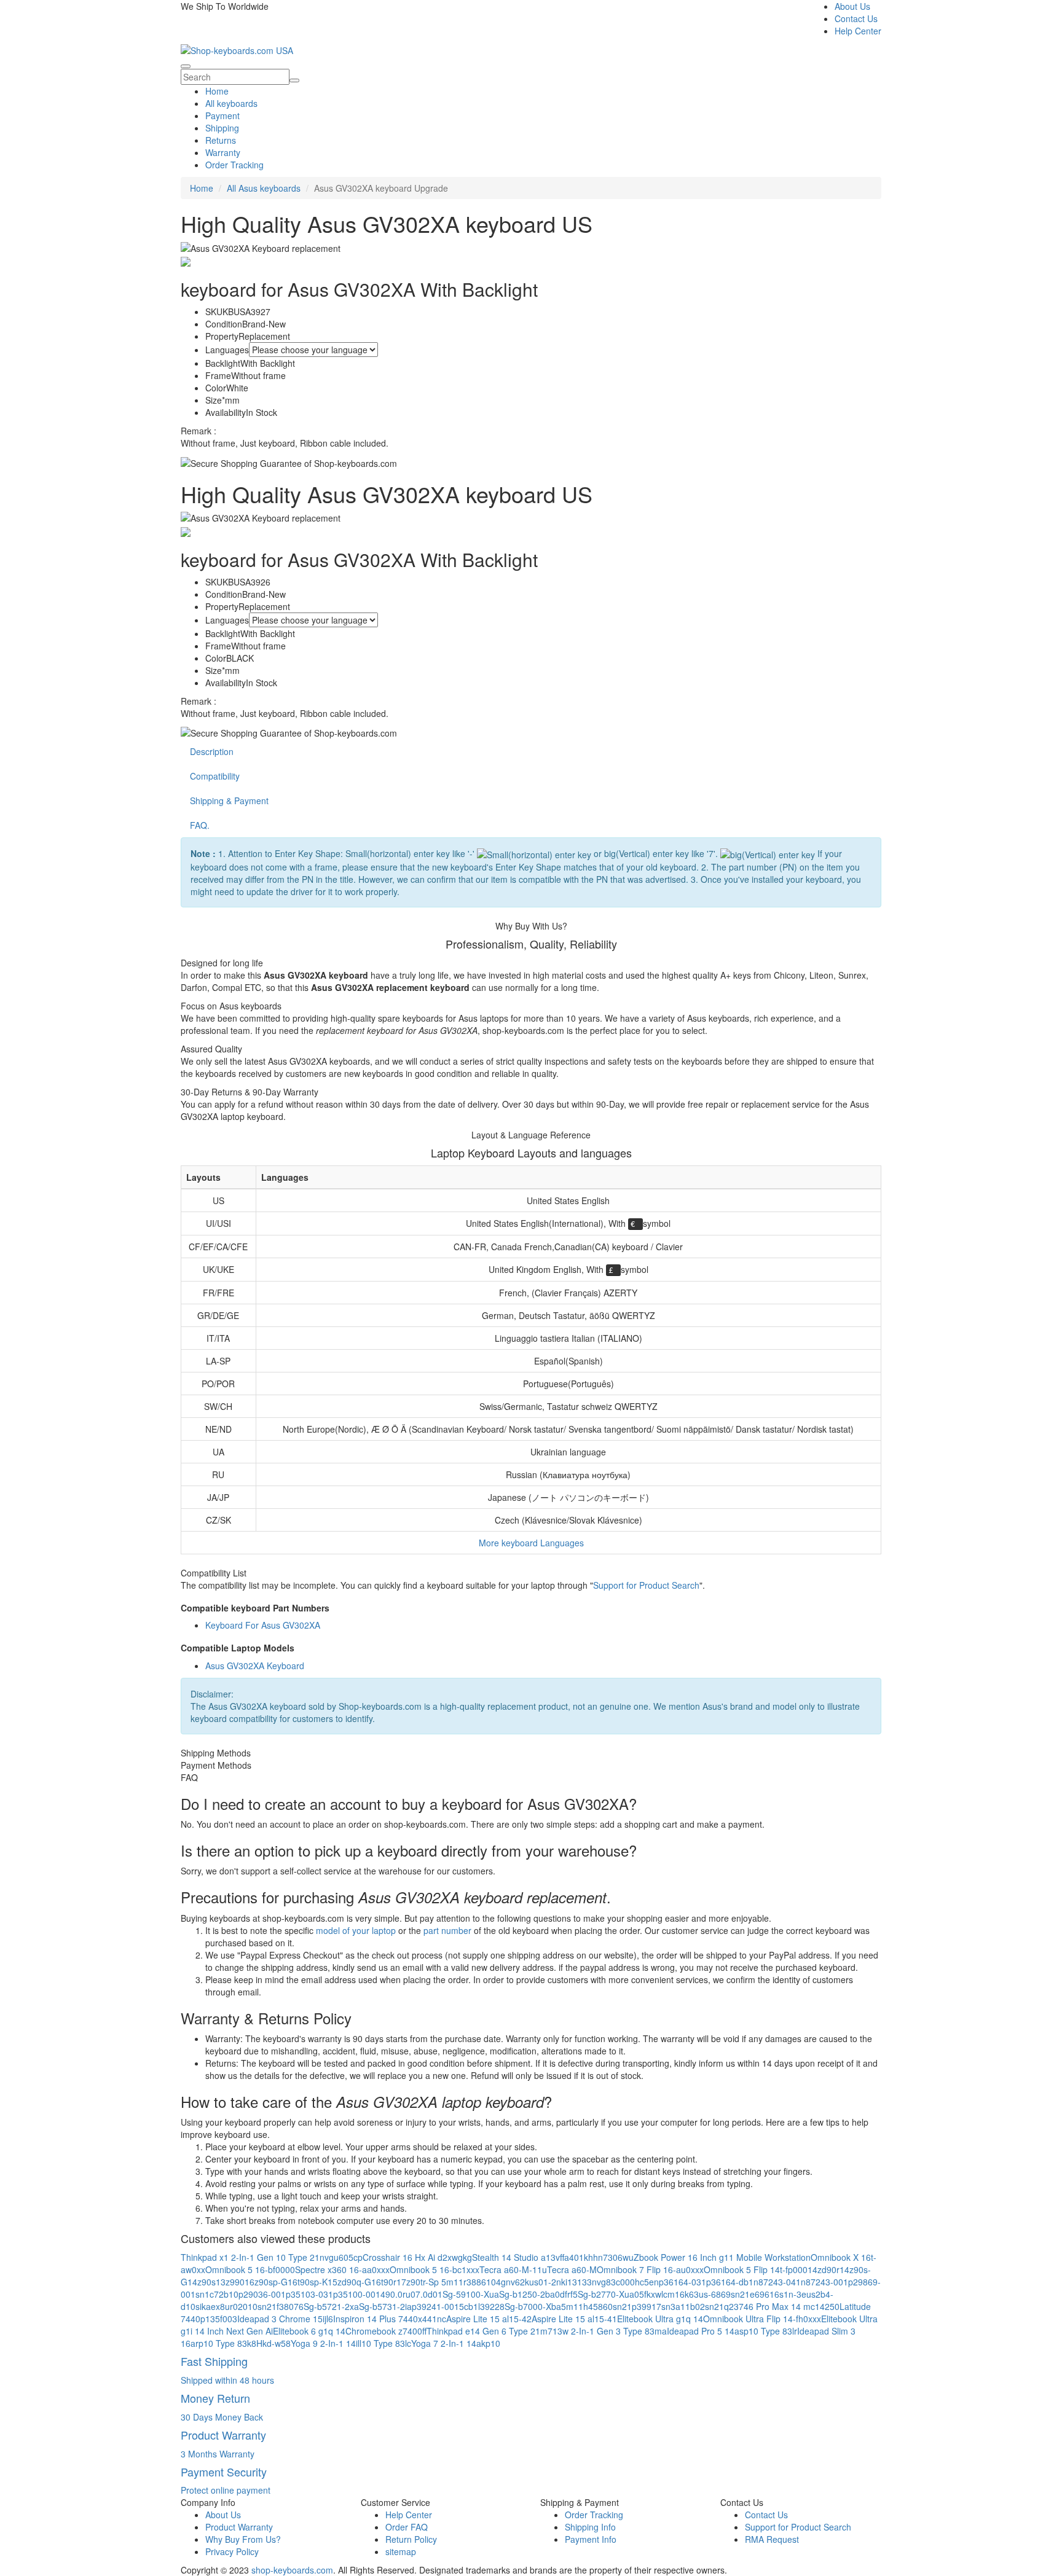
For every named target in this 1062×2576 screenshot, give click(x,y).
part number (447, 1930)
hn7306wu (613, 2257)
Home (217, 91)
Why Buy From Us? (243, 2539)
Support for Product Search (646, 1585)
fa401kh (579, 2257)
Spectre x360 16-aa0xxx (342, 2269)
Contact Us (856, 18)
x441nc (432, 2319)
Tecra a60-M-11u (513, 2269)
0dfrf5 (566, 2294)
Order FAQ (407, 2527)
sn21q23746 (729, 2306)
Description (212, 751)
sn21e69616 (755, 2294)
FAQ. (200, 825)
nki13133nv (579, 2282)
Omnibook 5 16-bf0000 (250, 2269)
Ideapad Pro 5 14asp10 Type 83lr (732, 2331)
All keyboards (231, 103)
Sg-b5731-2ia (385, 2306)
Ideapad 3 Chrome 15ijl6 (285, 2319)
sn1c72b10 (217, 2294)
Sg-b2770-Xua (606, 2294)
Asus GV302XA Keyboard (255, 1666)
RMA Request (772, 2539)
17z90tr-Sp (418, 2282)
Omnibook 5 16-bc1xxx (435, 2269)
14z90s (202, 2282)
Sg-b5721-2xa (331, 2306)
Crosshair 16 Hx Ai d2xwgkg (417, 2257)
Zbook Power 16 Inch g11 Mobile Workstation (722, 2257)
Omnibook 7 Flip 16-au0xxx (650, 2269)
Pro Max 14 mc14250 (798, 2306)
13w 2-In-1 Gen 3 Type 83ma (610, 2331)
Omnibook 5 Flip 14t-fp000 (756, 2269)
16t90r (384, 2282)
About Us (852, 6)
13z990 (230, 2282)
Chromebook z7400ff (386, 2331)
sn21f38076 (281, 2306)
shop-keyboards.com (292, 2570)
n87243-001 (824, 2282)
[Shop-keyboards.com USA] (237, 49)
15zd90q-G (349, 2282)
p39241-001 (435, 2306)
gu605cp (346, 2257)
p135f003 (219, 2319)
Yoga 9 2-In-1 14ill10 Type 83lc (351, 2343)
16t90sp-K (308, 2282)
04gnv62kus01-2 (524, 2282)
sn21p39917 (637, 2306)
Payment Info (591, 2539)
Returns (221, 140)
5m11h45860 (587, 2306)
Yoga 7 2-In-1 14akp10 (456, 2343)
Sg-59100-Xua (471, 2294)
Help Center (858, 31)
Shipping (222, 128)
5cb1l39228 (482, 2306)
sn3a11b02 (683, 2306)
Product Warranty (239, 2527)
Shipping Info (590, 2527)
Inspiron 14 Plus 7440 (376, 2319)
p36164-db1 (730, 2282)
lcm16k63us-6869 (696, 2294)
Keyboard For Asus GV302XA (263, 1625)
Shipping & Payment (229, 801)
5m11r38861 (466, 2282)
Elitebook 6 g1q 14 (309, 2331)
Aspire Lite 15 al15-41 (574, 2319)
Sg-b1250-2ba (527, 2294)
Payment (222, 115)
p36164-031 (682, 2282)
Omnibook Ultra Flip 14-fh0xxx (762, 2319)
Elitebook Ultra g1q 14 (660, 2319)
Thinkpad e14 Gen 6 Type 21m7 (490, 2331)
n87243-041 (777, 2282)
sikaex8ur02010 (226, 2306)
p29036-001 (262, 2294)
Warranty (223, 152)
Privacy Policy (232, 2551)
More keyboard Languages (531, 1543)
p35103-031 (309, 2294)
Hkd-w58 (273, 2343)
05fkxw (648, 2294)
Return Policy (411, 2539)
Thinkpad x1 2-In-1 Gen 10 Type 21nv (255, 2257)
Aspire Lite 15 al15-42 (489, 2319)
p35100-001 (357, 2294)
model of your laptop (356, 1930)
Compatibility (215, 776)
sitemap (401, 2551)
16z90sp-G (266, 2282)
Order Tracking (234, 165)
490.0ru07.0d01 (411, 2294)
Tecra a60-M (572, 2269)
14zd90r (824, 2269)
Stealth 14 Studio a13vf (518, 2257)
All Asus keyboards (264, 188)
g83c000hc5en (630, 2282)
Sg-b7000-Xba (533, 2306)
